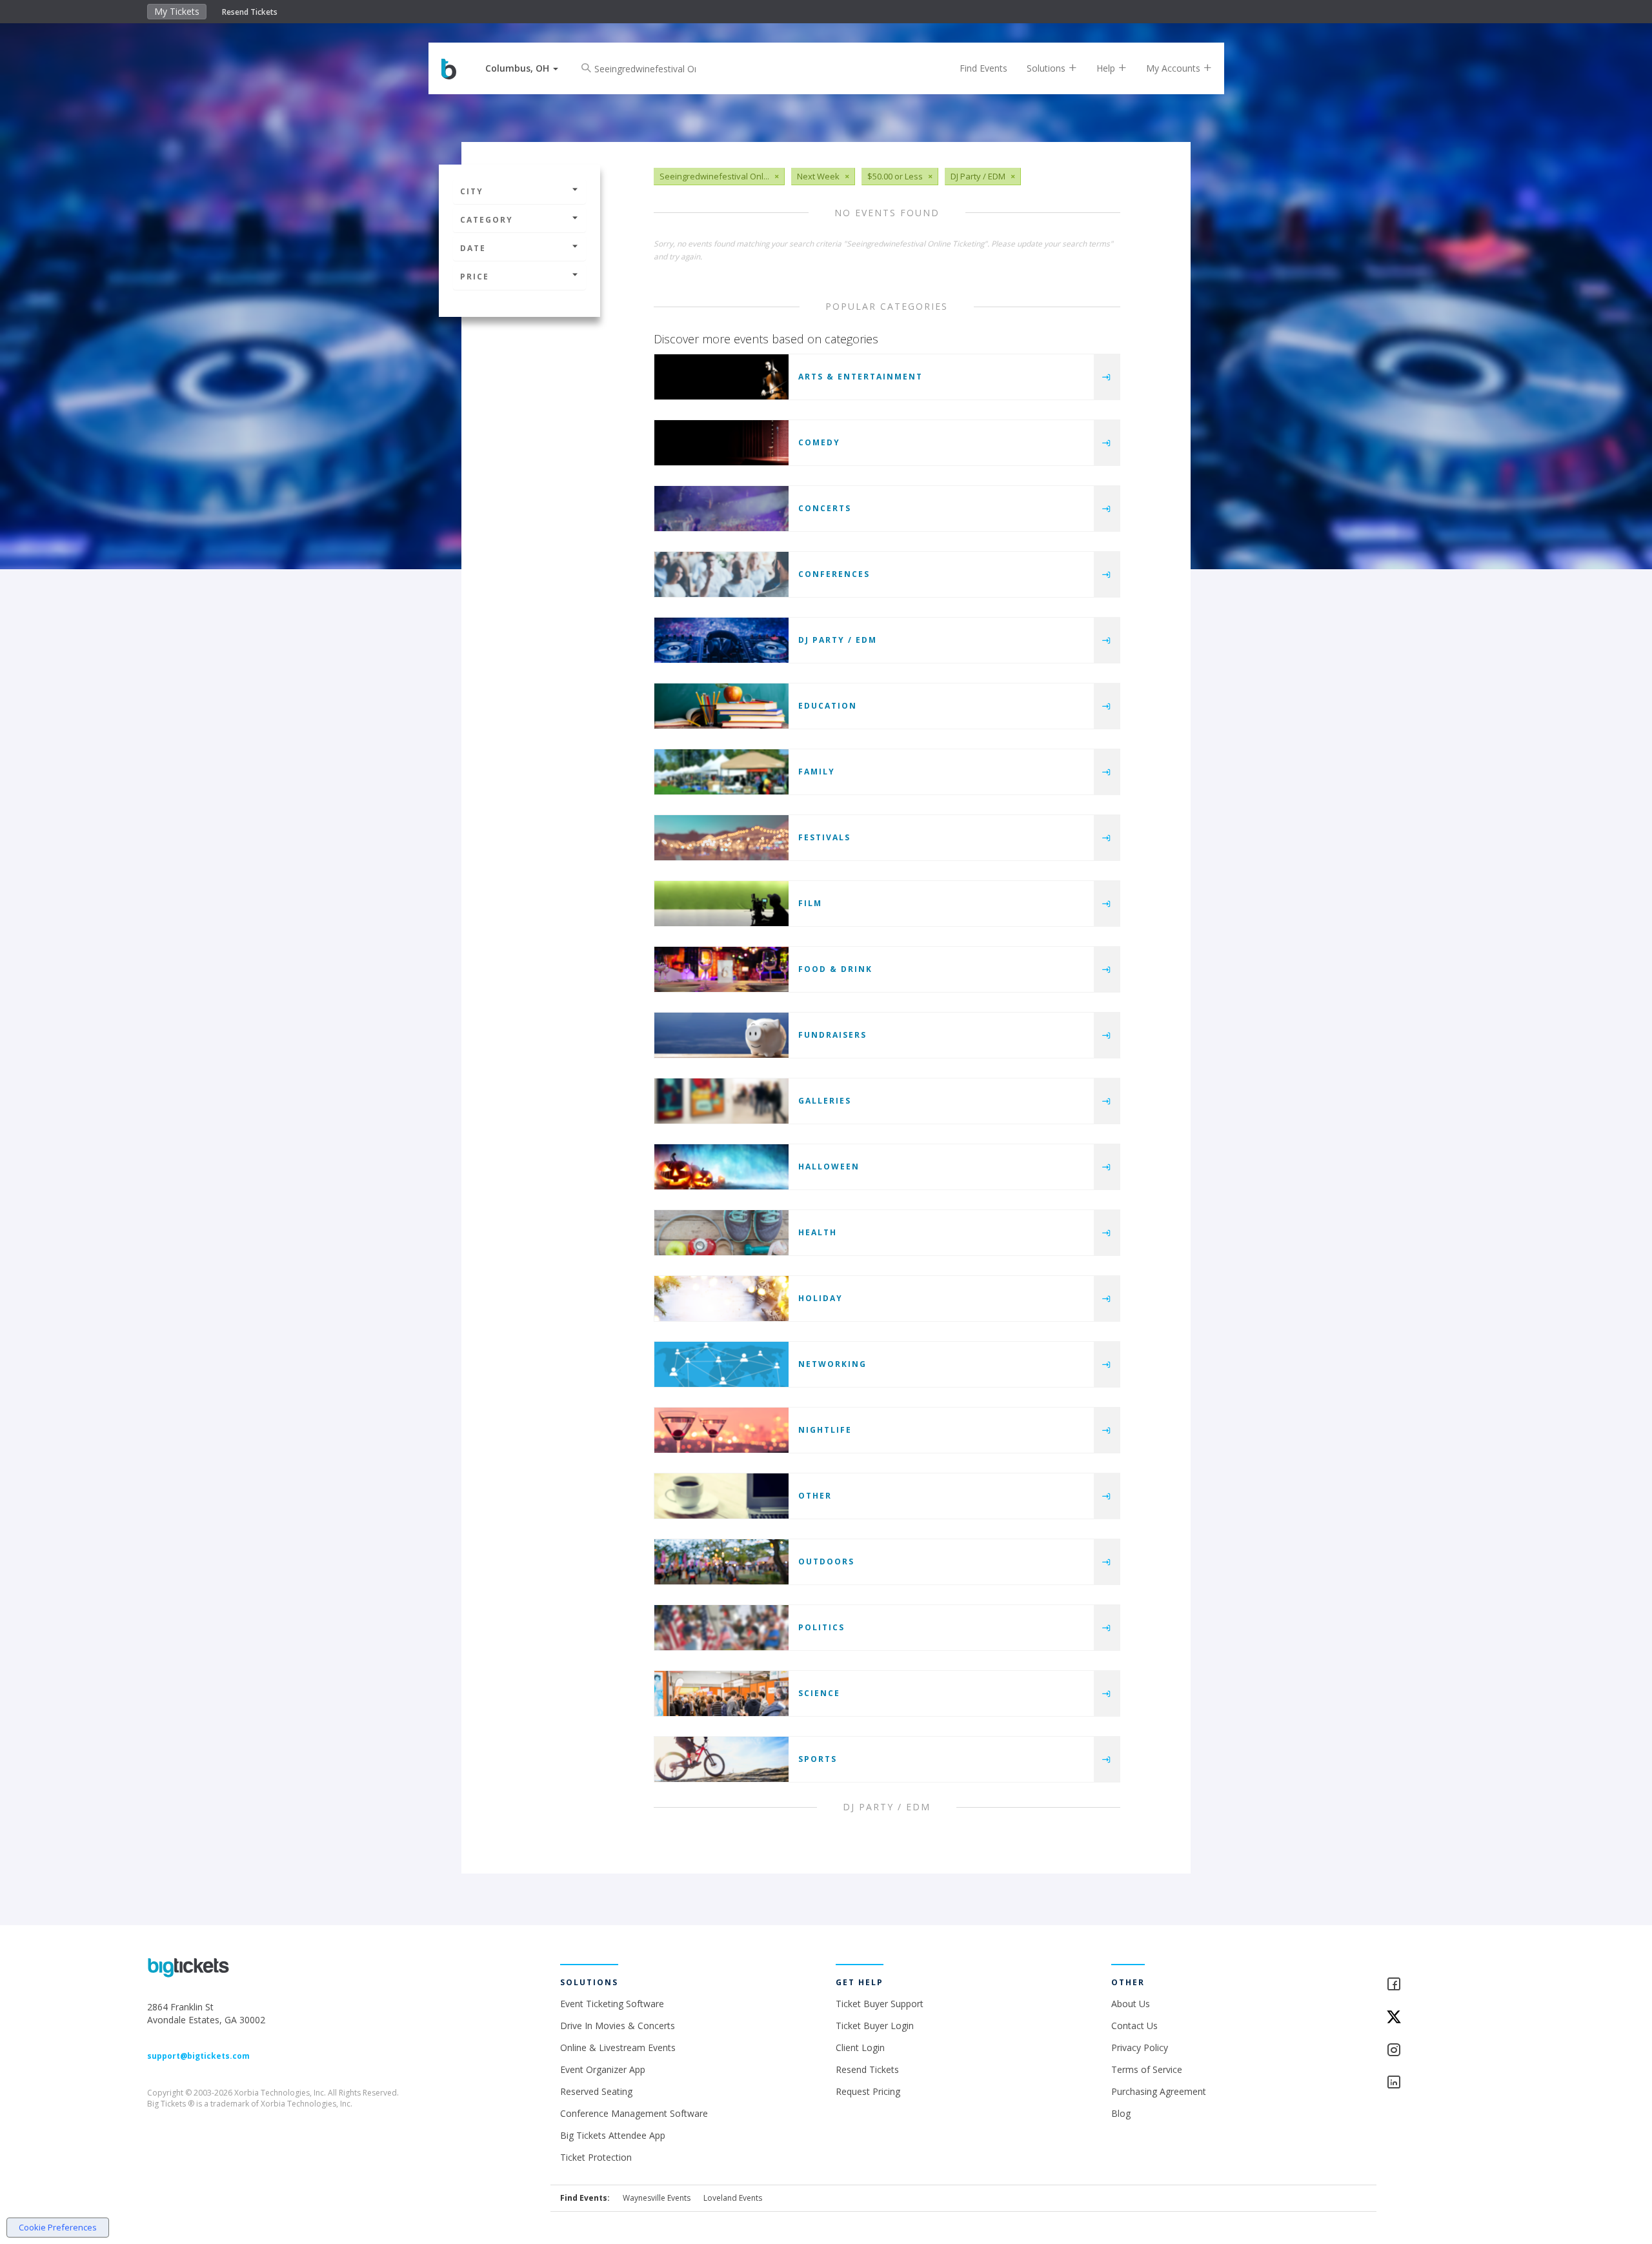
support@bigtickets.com (198, 2056)
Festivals (824, 837)
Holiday (821, 1298)
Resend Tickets (250, 12)
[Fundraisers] (721, 1035)
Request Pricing (868, 2091)
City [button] (472, 191)
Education (828, 706)
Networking (832, 1364)
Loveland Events (733, 2198)
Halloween (829, 1167)
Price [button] (475, 277)
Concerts (825, 508)
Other (815, 1496)
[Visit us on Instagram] (1445, 2051)
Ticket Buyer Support (880, 2004)
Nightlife (825, 1430)
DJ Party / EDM (838, 640)
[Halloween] (721, 1167)
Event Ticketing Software (612, 2004)
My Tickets (177, 11)
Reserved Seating (596, 2091)
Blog (1121, 2113)
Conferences (834, 574)
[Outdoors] (721, 1562)
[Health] (721, 1233)
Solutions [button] (1047, 68)
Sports (818, 1759)
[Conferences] (721, 574)
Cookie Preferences (58, 2227)
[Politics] (721, 1628)
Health (818, 1232)
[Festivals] (721, 838)
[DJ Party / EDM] (721, 640)
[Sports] (721, 1759)
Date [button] (473, 248)
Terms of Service (1147, 2069)
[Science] (721, 1693)
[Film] (721, 904)
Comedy (819, 442)
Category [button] (487, 220)
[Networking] (721, 1364)
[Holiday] (721, 1299)
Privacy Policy (1140, 2047)
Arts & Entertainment (861, 377)
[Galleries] (721, 1101)
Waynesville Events (657, 2198)
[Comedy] (721, 443)
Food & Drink (835, 969)
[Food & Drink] (721, 969)
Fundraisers (832, 1035)
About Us (1131, 2004)
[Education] (721, 706)
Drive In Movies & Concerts (618, 2026)
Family (817, 772)
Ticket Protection (596, 2157)
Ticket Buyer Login (875, 2026)
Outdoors (826, 1562)
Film (810, 903)
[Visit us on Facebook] (1445, 1985)
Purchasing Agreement (1159, 2091)
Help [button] (1107, 68)
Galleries (825, 1101)
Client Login (860, 2047)
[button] (522, 68)
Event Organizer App (603, 2069)
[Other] (721, 1496)
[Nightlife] (721, 1430)
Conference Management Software (634, 2113)
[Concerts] (721, 509)
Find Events (983, 68)
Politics (821, 1627)
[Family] (721, 772)
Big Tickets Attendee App (613, 2135)
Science (819, 1693)
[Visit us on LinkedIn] (1445, 2083)
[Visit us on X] (1445, 2018)
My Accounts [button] (1174, 68)
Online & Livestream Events (618, 2047)
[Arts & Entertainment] (721, 377)
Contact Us (1134, 2026)
